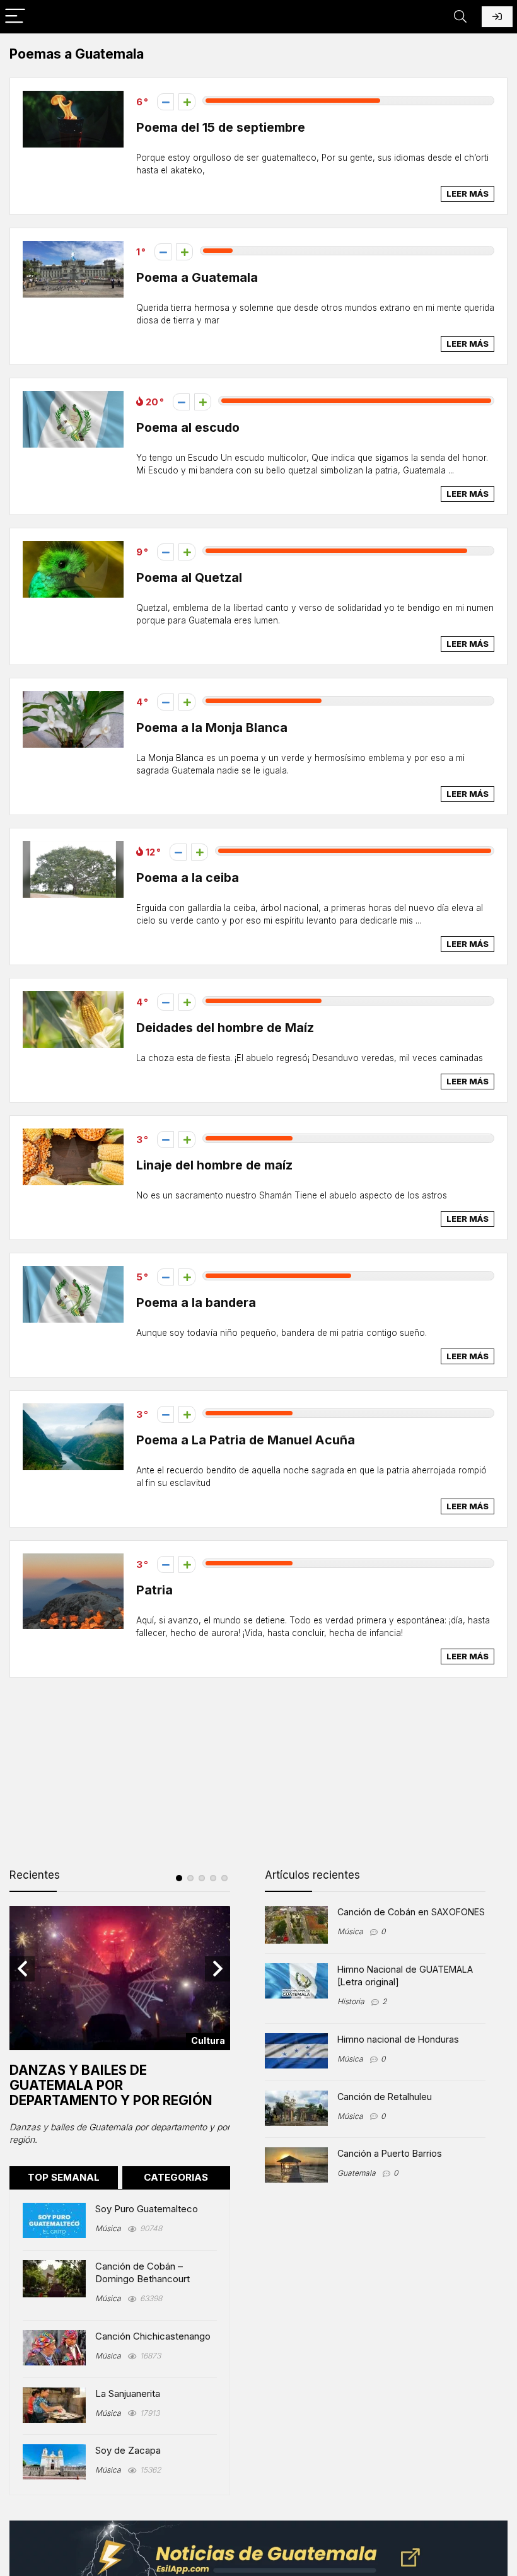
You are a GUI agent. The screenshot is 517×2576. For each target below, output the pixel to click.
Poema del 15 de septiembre (221, 127)
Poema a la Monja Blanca (212, 728)
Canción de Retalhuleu (385, 2097)
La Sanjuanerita (128, 2393)
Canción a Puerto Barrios (390, 2153)
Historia (351, 2001)
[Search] (460, 17)
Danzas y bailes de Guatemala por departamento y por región (111, 2085)
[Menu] (15, 17)
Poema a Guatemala (197, 277)
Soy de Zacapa (128, 2450)
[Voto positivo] (187, 102)
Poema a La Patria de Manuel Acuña (246, 1440)
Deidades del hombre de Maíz (225, 1028)
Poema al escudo (188, 427)
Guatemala (357, 2173)
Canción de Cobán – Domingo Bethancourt (142, 2272)
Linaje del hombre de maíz (214, 1165)
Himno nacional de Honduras (398, 2039)
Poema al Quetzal (189, 577)
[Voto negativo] (166, 102)
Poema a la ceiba (188, 878)
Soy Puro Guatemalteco (147, 2209)
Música (108, 2228)
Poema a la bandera (196, 1303)
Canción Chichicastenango (153, 2336)
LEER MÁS (468, 194)
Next (218, 1969)
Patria (154, 1590)
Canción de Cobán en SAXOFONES (411, 1912)
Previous (22, 1969)
